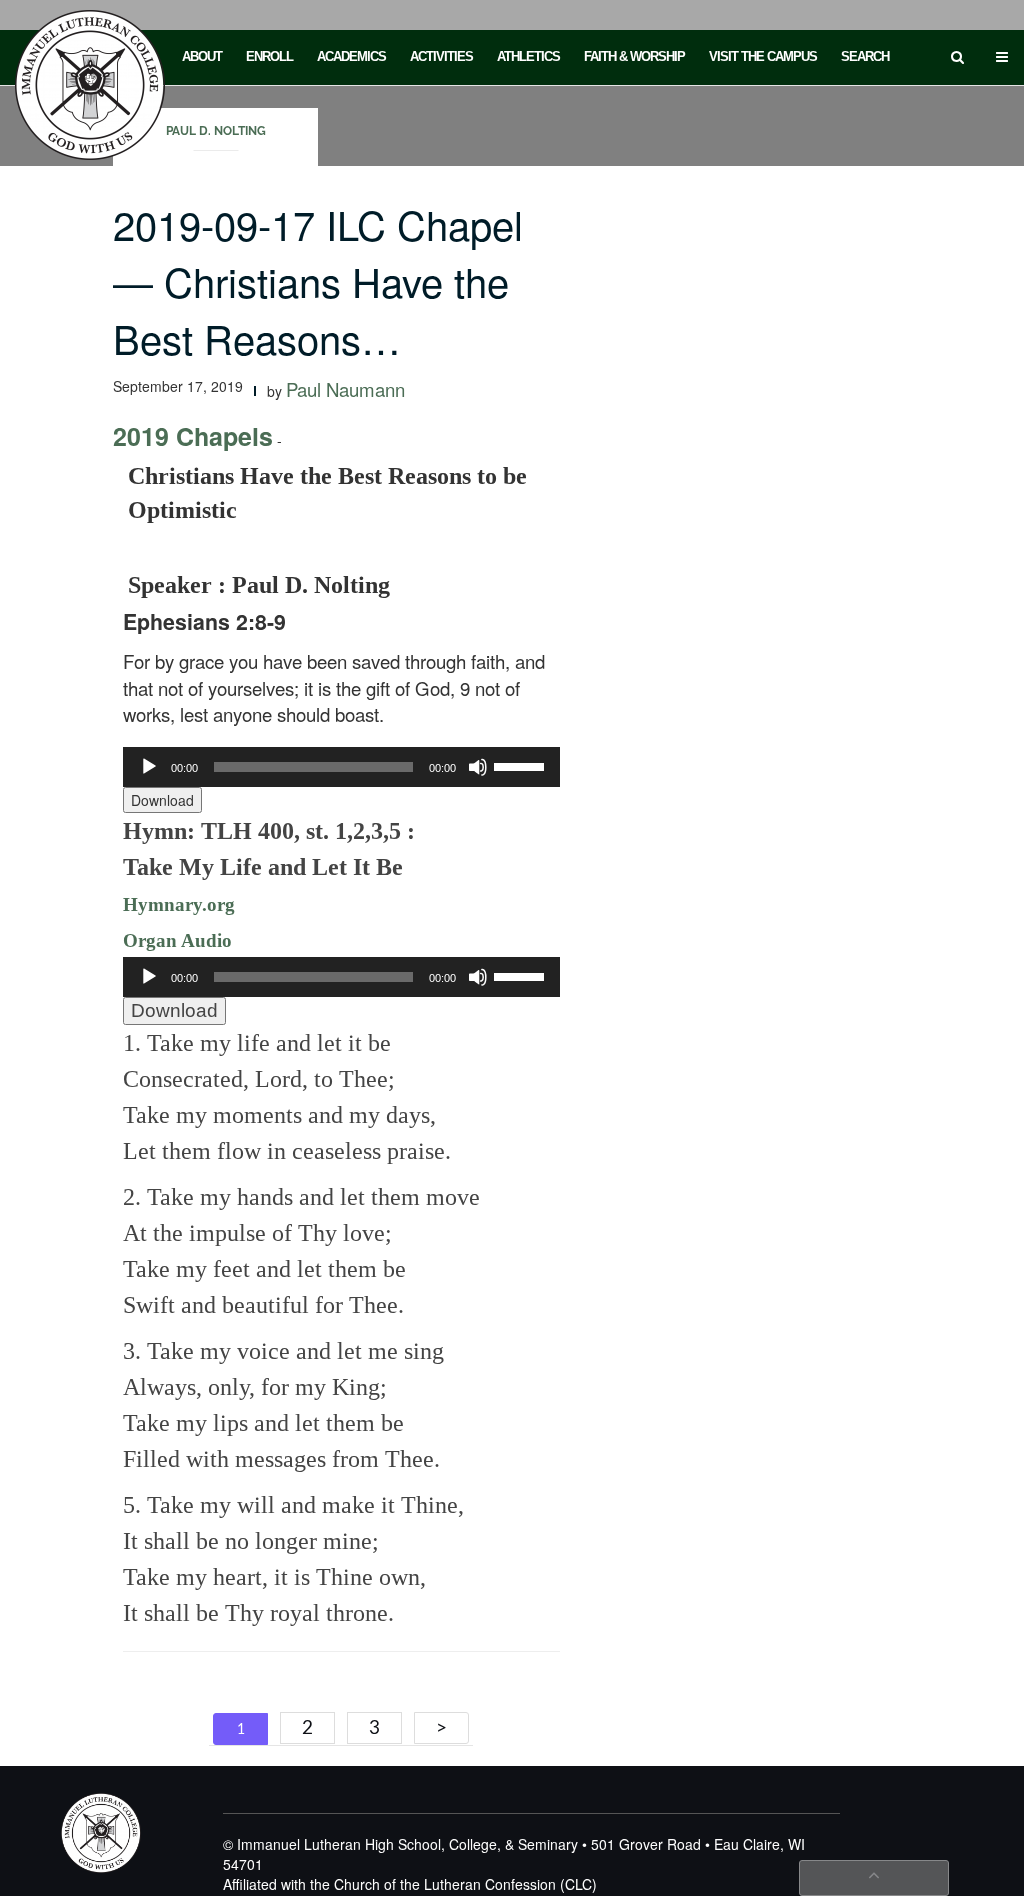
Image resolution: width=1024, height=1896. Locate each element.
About (202, 56)
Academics (351, 56)
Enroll (269, 56)
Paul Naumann (345, 389)
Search (865, 56)
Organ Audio (177, 940)
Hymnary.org (179, 904)
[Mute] (478, 767)
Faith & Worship (634, 56)
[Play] (149, 767)
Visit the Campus (763, 56)
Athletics (528, 56)
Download (162, 800)
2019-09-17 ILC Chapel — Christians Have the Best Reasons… (318, 280)
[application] (341, 767)
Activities (441, 56)
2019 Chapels (193, 436)
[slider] (522, 765)
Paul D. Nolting (216, 131)
